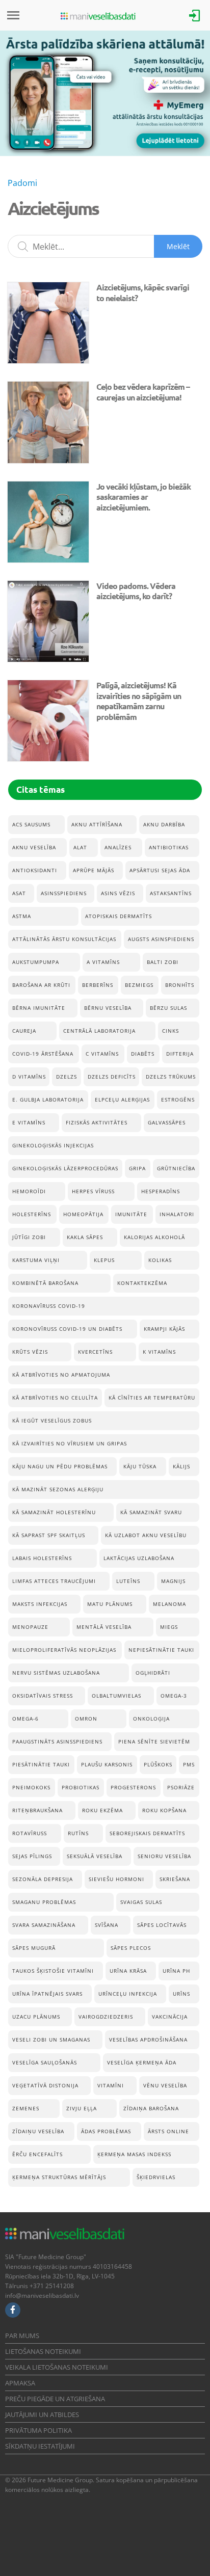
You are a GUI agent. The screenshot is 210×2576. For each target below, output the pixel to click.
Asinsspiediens (64, 893)
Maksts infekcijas (40, 1604)
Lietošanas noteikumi (43, 2351)
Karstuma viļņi (36, 1260)
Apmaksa (20, 2383)
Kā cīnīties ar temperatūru (152, 1398)
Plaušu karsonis (107, 1764)
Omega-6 (25, 1719)
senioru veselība (164, 1856)
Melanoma (169, 1604)
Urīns (181, 1994)
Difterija (180, 1054)
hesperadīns (161, 1191)
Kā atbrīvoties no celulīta (55, 1398)
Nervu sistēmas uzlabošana (56, 1673)
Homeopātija (83, 1214)
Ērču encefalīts (37, 2154)
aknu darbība (164, 824)
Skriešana (175, 1879)
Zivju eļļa (82, 2108)
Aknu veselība (34, 847)
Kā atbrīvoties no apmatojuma (61, 1375)
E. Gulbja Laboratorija (48, 1099)
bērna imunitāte (39, 1008)
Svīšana (107, 1925)
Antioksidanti (35, 870)
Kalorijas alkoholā (154, 1237)
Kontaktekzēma (142, 1283)
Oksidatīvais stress (43, 1696)
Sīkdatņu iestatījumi (40, 2446)
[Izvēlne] (13, 15)
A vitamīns (103, 962)
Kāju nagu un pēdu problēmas (60, 1466)
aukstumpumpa (36, 962)
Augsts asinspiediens (161, 939)
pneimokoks (31, 1787)
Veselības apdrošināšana (148, 2040)
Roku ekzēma (102, 1810)
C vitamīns (102, 1054)
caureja (24, 1031)
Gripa (137, 1168)
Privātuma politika (38, 2430)
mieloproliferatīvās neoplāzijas (64, 1650)
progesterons (133, 1787)
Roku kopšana (164, 1810)
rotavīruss (30, 1833)
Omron (86, 1719)
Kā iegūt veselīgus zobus (52, 1420)
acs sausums (31, 824)
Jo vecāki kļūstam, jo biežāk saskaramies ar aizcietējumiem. (143, 497)
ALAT (80, 847)
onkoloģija (151, 1719)
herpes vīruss (93, 1191)
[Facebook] (13, 2310)
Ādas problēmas (106, 2131)
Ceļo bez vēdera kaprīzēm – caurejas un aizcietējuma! (143, 392)
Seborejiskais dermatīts (147, 1833)
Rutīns (78, 1833)
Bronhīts (180, 985)
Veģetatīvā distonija (45, 2085)
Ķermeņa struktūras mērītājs (59, 2177)
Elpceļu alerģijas (122, 1099)
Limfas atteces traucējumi (54, 1581)
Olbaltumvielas (116, 1696)
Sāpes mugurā (34, 1948)
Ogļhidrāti (153, 1673)
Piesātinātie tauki (41, 1764)
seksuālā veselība (95, 1856)
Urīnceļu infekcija (128, 1994)
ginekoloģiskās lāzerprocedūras (65, 1168)
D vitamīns (29, 1077)
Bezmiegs (139, 985)
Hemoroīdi (29, 1191)
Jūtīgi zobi (29, 1237)
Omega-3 (174, 1696)
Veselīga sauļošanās (45, 2062)
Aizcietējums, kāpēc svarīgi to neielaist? (143, 292)
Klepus (104, 1260)
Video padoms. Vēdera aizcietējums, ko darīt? (136, 591)
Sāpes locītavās (162, 1925)
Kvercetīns (95, 1352)
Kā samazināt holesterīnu (54, 1512)
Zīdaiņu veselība (38, 2131)
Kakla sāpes (85, 1237)
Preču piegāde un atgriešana (55, 2399)
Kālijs (181, 1466)
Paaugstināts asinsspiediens (57, 1741)
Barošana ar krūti (41, 985)
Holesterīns (32, 1214)
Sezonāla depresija (43, 1879)
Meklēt (178, 246)
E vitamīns (29, 1122)
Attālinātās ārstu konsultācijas (64, 939)
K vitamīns (159, 1352)
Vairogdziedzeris (106, 2017)
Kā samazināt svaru (151, 1512)
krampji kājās (164, 1329)
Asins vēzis (118, 893)
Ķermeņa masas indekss (134, 2154)
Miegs (169, 1627)
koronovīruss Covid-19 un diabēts (67, 1329)
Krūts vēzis (30, 1352)
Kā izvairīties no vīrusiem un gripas (70, 1443)
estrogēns (178, 1099)
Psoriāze (181, 1787)
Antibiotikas (169, 847)
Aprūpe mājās (94, 870)
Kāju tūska (140, 1466)
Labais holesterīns (42, 1558)
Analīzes (118, 847)
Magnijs (173, 1581)
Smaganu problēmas (44, 1902)
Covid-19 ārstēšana (43, 1054)
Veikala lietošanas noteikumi (57, 2367)
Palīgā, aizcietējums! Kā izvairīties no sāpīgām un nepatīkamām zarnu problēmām (139, 701)
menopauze (30, 1627)
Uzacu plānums (36, 2017)
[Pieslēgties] (195, 15)
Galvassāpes (167, 1122)
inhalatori (177, 1214)
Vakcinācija (170, 2017)
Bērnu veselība (108, 1008)
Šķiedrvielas (156, 2177)
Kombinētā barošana (45, 1283)
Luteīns (128, 1581)
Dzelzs (67, 1077)
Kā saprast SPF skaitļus (49, 1535)
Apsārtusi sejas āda (160, 870)
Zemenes (26, 2108)
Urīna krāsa (128, 1971)
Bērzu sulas (168, 1008)
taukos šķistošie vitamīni (53, 1971)
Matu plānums (110, 1604)
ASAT (19, 893)
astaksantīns (171, 893)
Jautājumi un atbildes (42, 2414)
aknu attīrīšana (97, 824)
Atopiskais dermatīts (119, 916)
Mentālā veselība (104, 1627)
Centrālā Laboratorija (99, 1031)
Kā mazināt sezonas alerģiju (58, 1489)
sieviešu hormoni (116, 1879)
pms (189, 1764)
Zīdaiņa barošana (151, 2108)
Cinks (170, 1031)
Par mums (22, 2336)
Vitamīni (111, 2085)
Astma (22, 916)
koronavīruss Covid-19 (49, 1306)
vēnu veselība (165, 2085)
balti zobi (163, 962)
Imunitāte (131, 1214)
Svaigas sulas (141, 1902)
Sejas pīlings (32, 1856)
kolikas (160, 1260)
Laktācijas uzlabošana (139, 1558)
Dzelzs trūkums (171, 1077)
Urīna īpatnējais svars (47, 1994)
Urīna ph (176, 1971)
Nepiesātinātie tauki (161, 1650)
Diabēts (143, 1054)
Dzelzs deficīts (112, 1077)
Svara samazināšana (44, 1925)
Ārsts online (168, 2131)
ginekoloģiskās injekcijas (53, 1145)
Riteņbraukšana (37, 1810)
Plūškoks (158, 1764)
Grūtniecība (176, 1168)
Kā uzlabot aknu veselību (146, 1535)
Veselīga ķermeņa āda (142, 2062)
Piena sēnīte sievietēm (154, 1741)
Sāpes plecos (131, 1948)
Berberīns (98, 985)
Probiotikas (81, 1787)
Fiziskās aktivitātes (97, 1122)
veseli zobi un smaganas (51, 2040)
